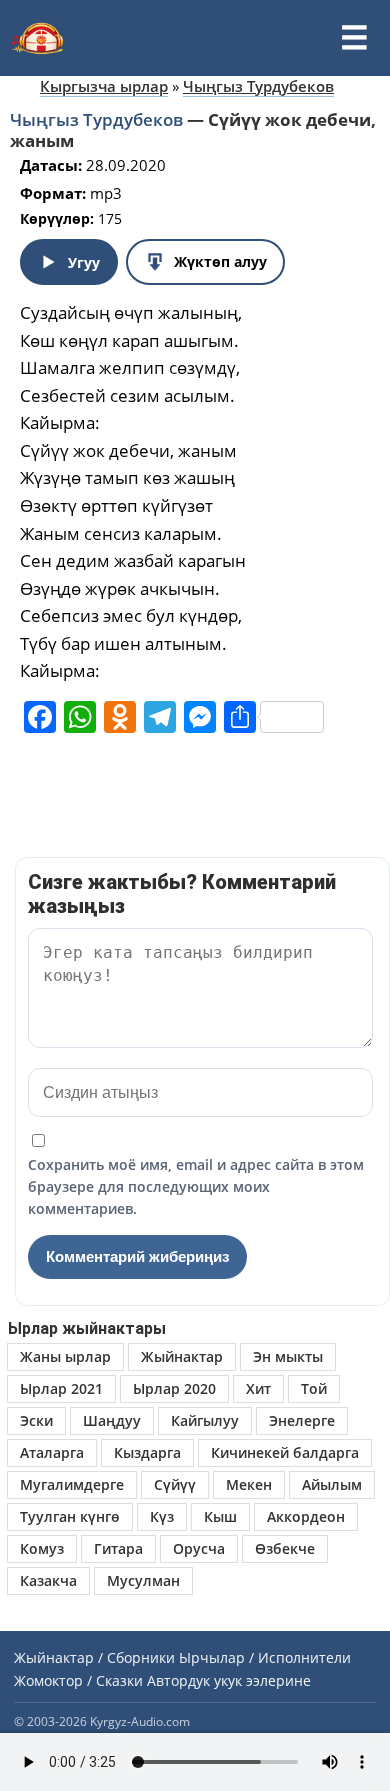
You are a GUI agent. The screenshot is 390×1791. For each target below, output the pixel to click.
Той (314, 1388)
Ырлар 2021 (61, 1388)
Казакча (48, 1580)
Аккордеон (306, 1516)
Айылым (332, 1484)
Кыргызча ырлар (104, 86)
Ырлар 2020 (174, 1388)
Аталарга (52, 1452)
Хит (258, 1388)
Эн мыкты (288, 1356)
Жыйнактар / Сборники (94, 1657)
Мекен (249, 1484)
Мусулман (143, 1580)
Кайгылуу (205, 1420)
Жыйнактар (182, 1356)
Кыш (220, 1516)
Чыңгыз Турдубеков (258, 86)
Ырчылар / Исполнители (265, 1657)
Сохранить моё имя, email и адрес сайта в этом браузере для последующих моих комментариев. (196, 1187)
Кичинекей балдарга (285, 1452)
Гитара (118, 1548)
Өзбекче (285, 1548)
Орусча (199, 1548)
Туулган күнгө (70, 1516)
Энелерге (302, 1420)
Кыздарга (147, 1452)
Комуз (42, 1548)
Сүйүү (175, 1484)
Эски (36, 1420)
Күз (162, 1516)
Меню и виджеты (354, 38)
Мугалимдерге (72, 1484)
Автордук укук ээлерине (229, 1680)
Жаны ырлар (65, 1356)
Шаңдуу (112, 1420)
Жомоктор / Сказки (78, 1680)
